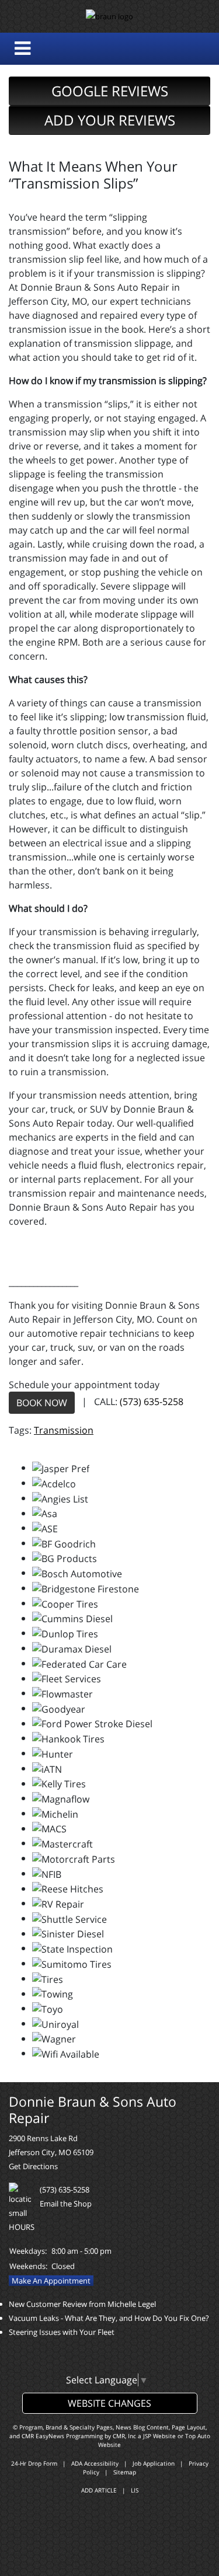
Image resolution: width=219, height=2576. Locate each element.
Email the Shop (66, 2204)
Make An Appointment (51, 2281)
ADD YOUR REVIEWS (110, 120)
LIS (135, 2490)
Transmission (64, 1430)
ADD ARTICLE (99, 2490)
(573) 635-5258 (152, 1402)
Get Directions (33, 2166)
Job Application (154, 2463)
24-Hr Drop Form (34, 2463)
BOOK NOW (42, 1403)
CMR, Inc (124, 2436)
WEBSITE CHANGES (109, 2403)
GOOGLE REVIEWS (110, 91)
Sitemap (125, 2472)
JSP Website (159, 2436)
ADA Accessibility (95, 2463)
